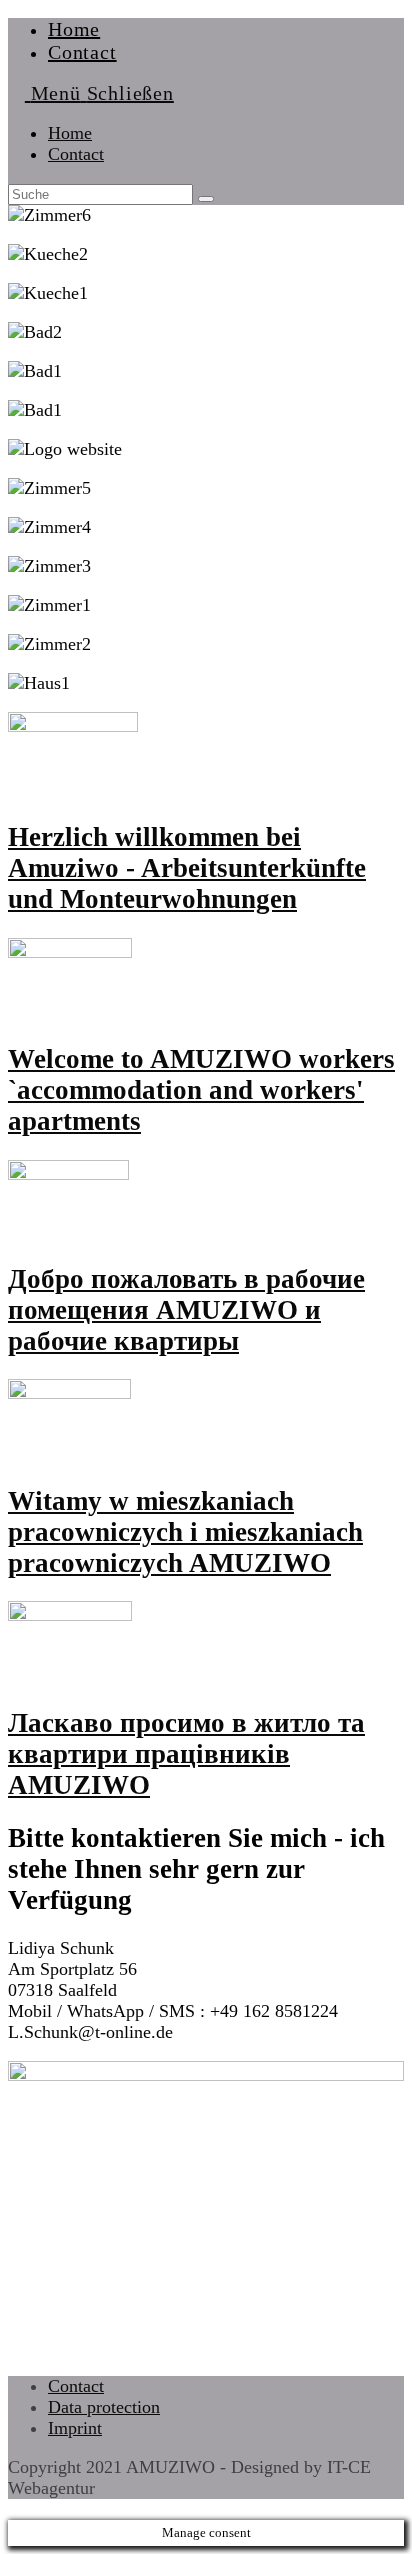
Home (70, 133)
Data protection (104, 2407)
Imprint (75, 2428)
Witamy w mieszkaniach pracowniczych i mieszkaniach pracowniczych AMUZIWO (185, 1532)
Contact (76, 154)
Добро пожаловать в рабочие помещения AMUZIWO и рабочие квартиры (186, 1310)
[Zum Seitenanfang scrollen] (15, 2509)
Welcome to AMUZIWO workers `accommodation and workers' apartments (201, 1090)
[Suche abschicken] (206, 199)
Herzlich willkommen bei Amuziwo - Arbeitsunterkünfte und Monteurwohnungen (187, 868)
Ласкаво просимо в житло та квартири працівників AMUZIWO (186, 1754)
